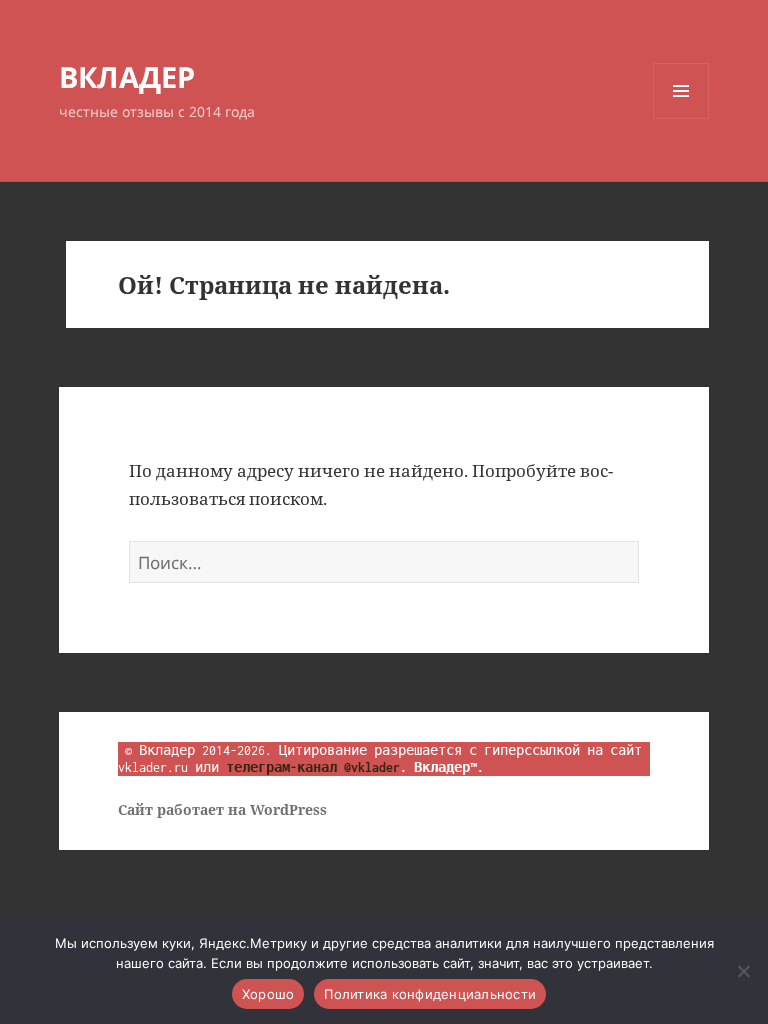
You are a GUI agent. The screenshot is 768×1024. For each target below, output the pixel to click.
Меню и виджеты (681, 118)
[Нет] (743, 971)
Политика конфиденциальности (430, 994)
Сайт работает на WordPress (222, 809)
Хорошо (268, 994)
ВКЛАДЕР (127, 76)
